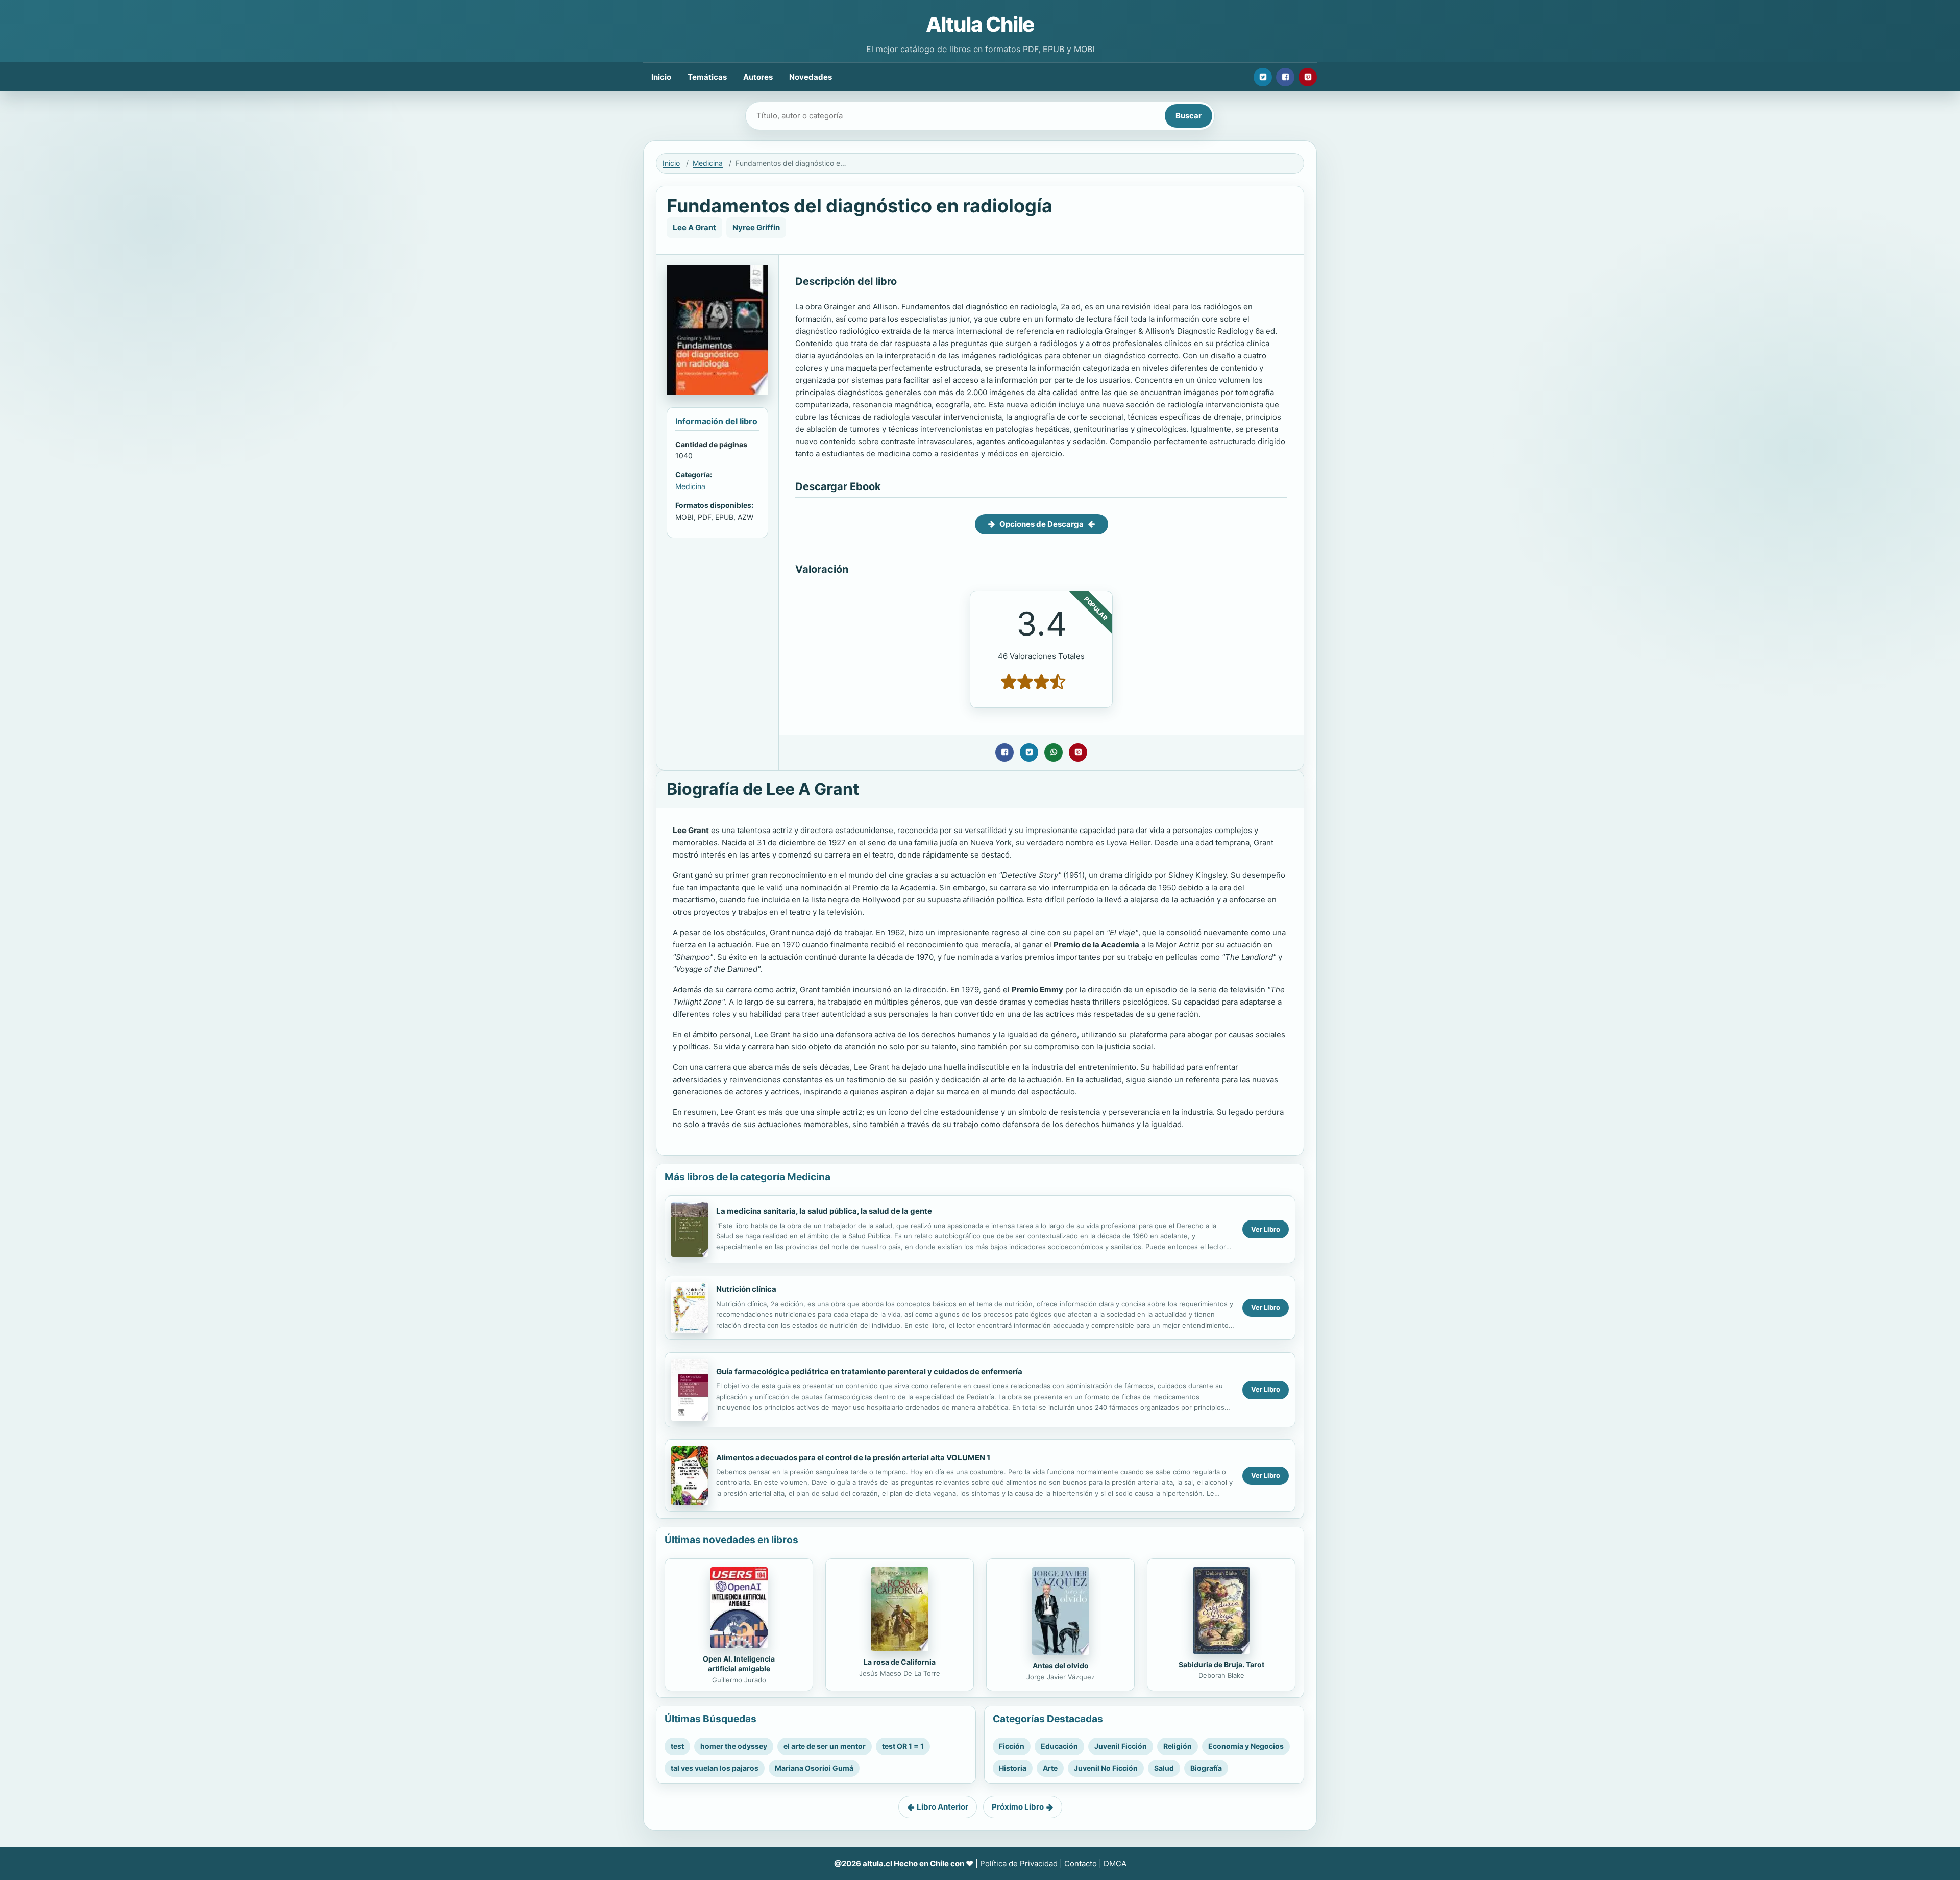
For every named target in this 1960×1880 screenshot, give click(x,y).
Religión (1178, 1746)
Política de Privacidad (1019, 1863)
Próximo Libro (1018, 1807)
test (677, 1746)
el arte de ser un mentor (825, 1746)
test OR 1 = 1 (903, 1746)
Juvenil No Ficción (1106, 1768)
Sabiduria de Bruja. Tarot (1221, 1664)
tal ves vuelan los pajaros (715, 1768)
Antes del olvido (1061, 1665)
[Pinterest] (1308, 77)
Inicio (661, 77)
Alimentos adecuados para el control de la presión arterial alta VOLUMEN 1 (853, 1458)
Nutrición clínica (746, 1289)
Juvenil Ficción (1121, 1746)
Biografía (1206, 1768)
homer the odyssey (734, 1746)
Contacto (1081, 1863)
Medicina (708, 163)
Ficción (1012, 1746)
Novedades (811, 77)
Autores (758, 77)
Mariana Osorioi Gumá (814, 1768)
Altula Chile (980, 24)
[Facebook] (1285, 77)
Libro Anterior (942, 1807)
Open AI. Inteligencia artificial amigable (739, 1664)
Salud (1164, 1768)
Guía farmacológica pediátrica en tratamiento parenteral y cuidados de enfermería (869, 1371)
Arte (1050, 1768)
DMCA (1115, 1863)
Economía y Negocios (1246, 1746)
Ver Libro (1266, 1229)
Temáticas (707, 77)
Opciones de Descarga (1042, 524)
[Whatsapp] (1053, 752)
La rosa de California (900, 1662)
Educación (1059, 1746)
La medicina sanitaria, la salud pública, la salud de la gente (824, 1211)
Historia (1013, 1768)
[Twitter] (1263, 77)
